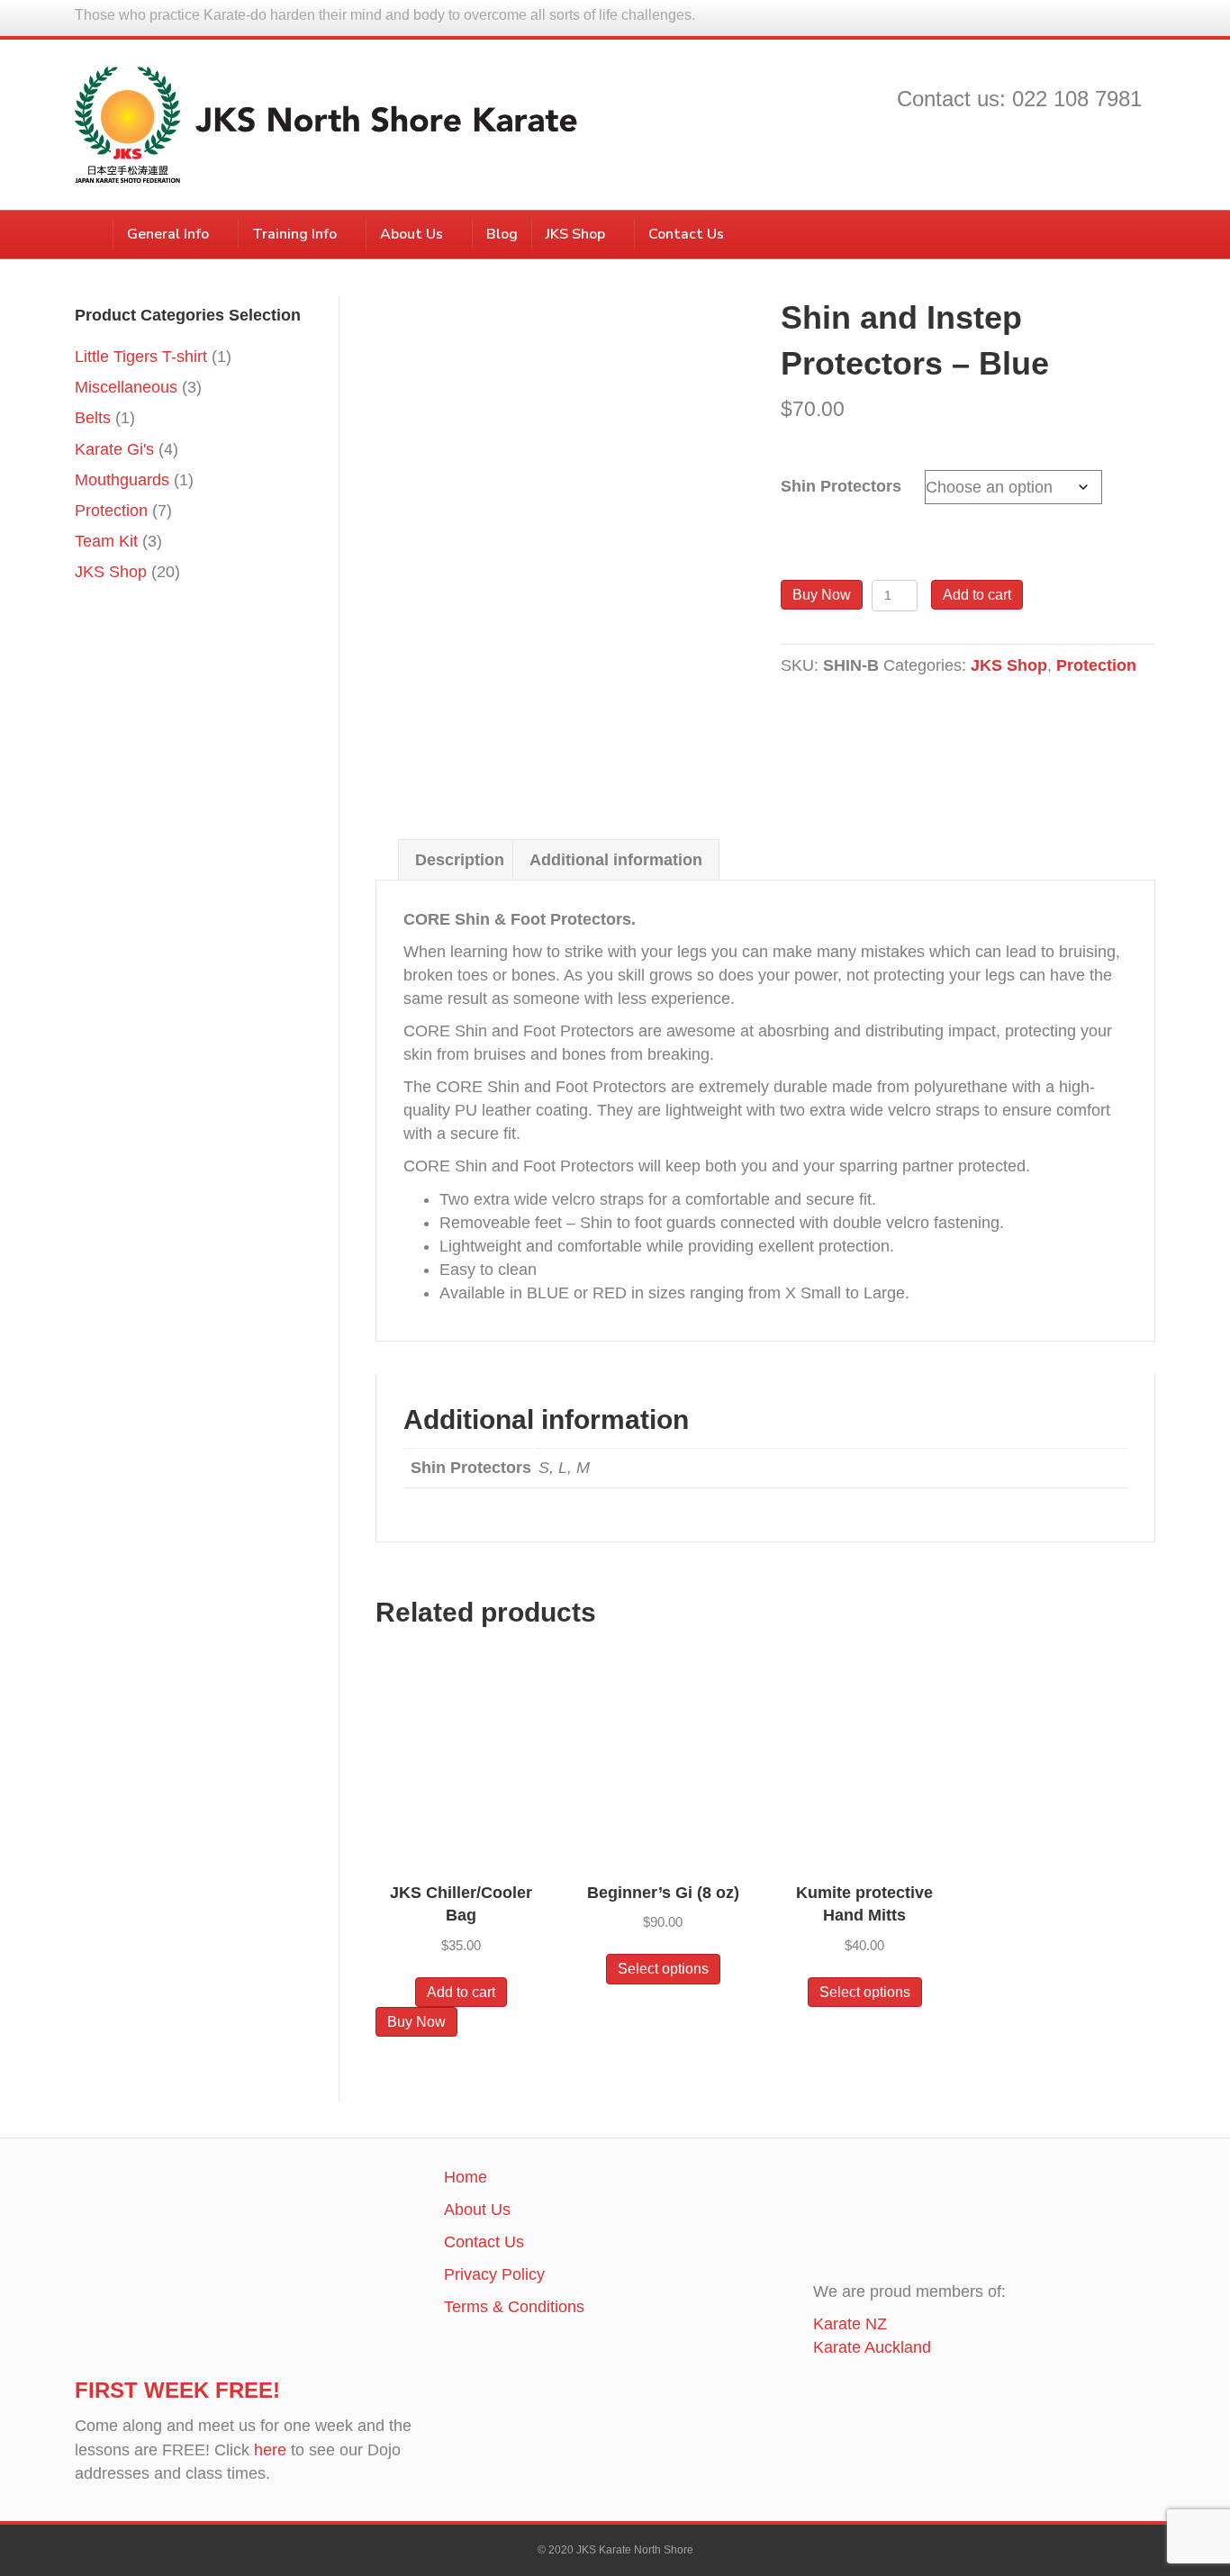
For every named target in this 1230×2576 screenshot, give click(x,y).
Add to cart (977, 595)
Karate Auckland (872, 2347)
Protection (1096, 665)
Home (466, 2177)
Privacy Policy (494, 2274)
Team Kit (106, 541)
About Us (412, 234)
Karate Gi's (114, 449)
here (270, 2450)
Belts (93, 418)
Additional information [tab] (616, 860)
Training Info (294, 234)
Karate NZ (850, 2324)
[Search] (1141, 231)
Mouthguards (122, 480)
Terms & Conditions (514, 2307)
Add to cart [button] (461, 1992)
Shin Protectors (841, 486)
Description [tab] (460, 860)
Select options (663, 1969)
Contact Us (686, 234)
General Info (168, 234)
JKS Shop (575, 234)
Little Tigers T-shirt (141, 357)
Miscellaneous (126, 387)
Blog (502, 234)
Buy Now (822, 595)
